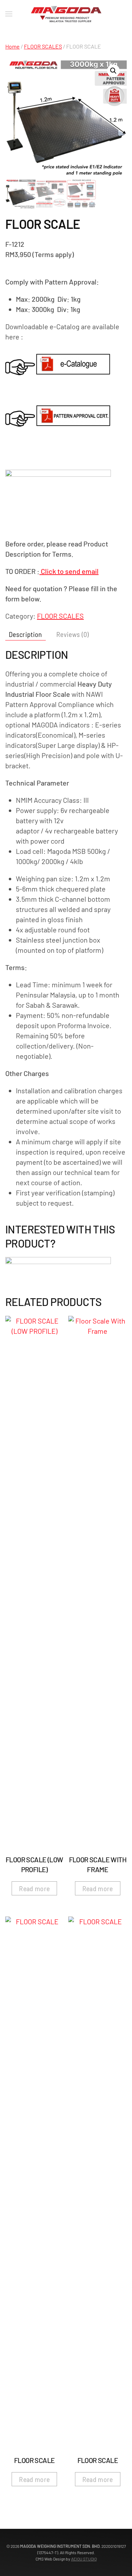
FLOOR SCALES (43, 46)
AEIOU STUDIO (84, 2559)
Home (12, 46)
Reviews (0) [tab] (73, 634)
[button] (113, 71)
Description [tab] (26, 634)
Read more (34, 1888)
